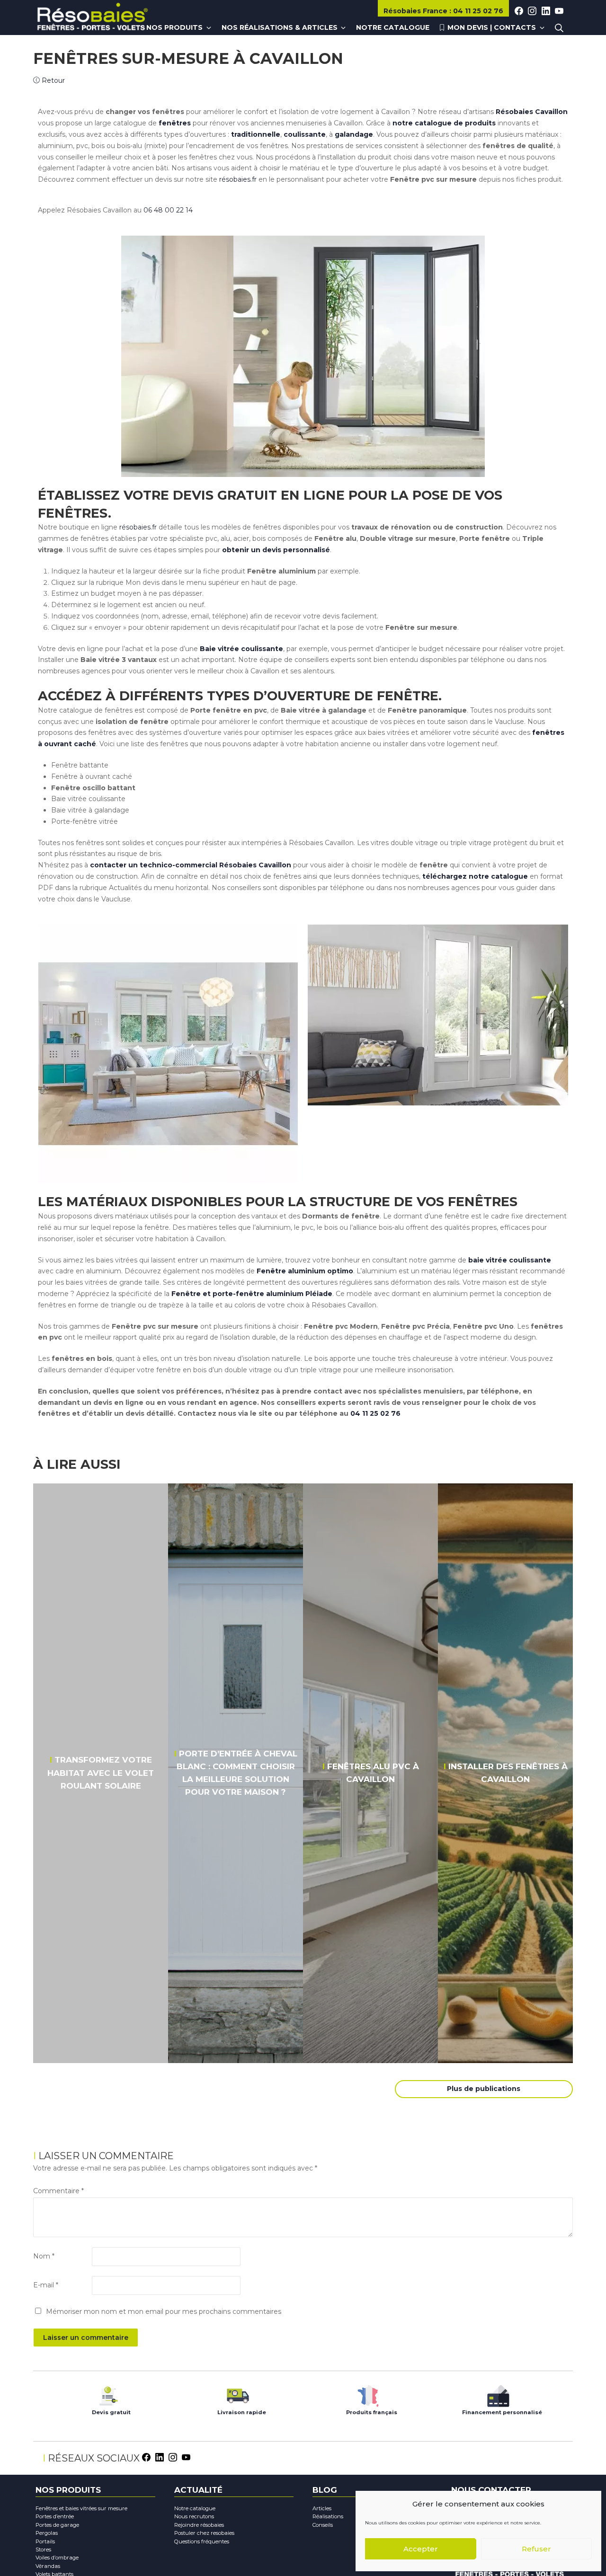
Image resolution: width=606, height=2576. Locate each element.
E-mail (46, 2285)
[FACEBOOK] (519, 11)
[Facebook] (146, 2456)
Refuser (536, 2549)
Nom (44, 2256)
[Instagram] (173, 2456)
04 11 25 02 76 (375, 1413)
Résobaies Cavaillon (532, 112)
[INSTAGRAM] (532, 11)
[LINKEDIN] (546, 11)
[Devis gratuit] (108, 2394)
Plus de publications (484, 2089)
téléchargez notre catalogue (475, 876)
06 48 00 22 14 (168, 210)
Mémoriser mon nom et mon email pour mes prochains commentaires (164, 2311)
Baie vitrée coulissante (241, 649)
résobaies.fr (238, 179)
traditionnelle (256, 134)
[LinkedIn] (160, 2456)
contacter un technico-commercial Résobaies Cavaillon (191, 865)
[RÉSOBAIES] (92, 18)
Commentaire (58, 2191)
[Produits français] (368, 2394)
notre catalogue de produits (444, 123)
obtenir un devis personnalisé (276, 550)
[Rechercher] (559, 28)
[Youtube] (186, 2456)
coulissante (305, 134)
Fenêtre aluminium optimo (305, 1271)
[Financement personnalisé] (498, 2394)
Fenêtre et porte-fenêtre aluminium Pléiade (252, 1294)
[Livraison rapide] (238, 2394)
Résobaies (415, 11)
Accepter (421, 2549)
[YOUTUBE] (559, 11)
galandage (354, 134)
